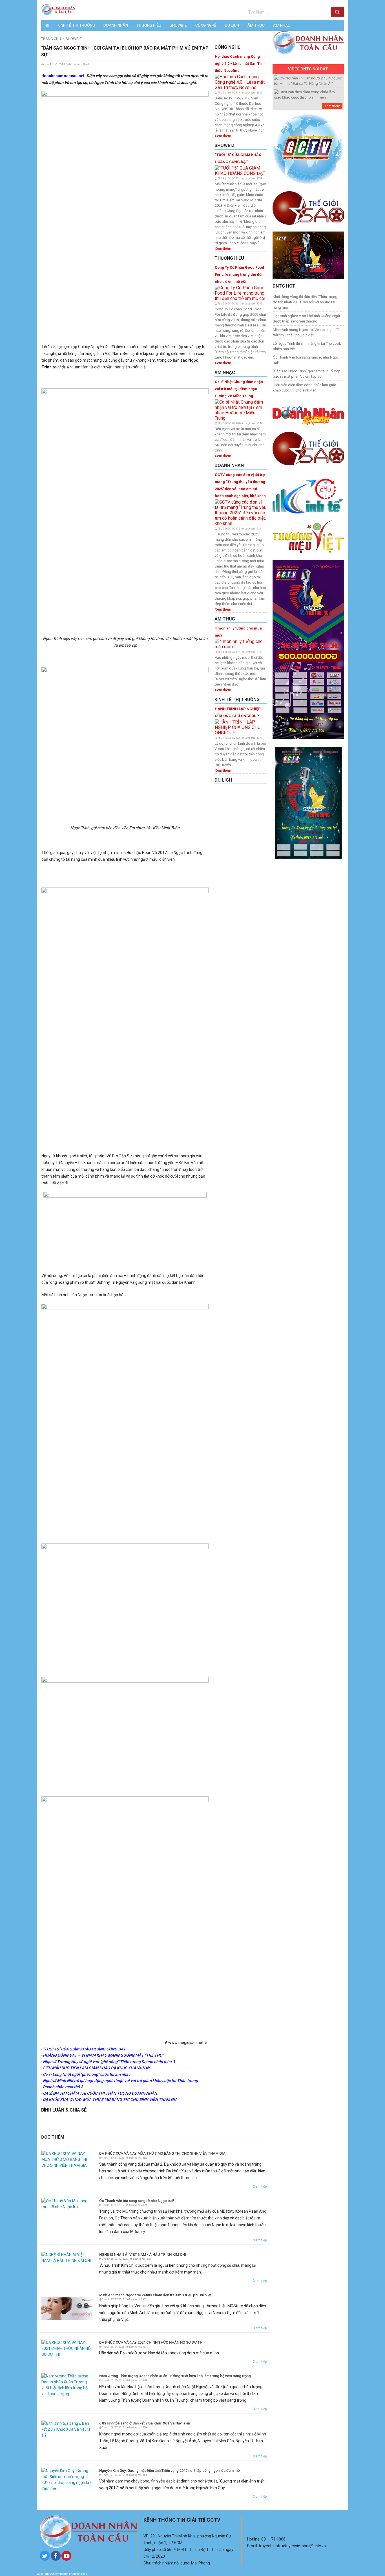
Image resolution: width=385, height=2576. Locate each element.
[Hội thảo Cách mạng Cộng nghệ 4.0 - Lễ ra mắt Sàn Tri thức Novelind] (241, 82)
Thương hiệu (149, 25)
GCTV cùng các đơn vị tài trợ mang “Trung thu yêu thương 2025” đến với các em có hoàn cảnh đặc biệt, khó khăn (240, 485)
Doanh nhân (116, 25)
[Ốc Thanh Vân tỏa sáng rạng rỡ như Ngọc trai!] (68, 2203)
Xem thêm (223, 136)
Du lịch (232, 25)
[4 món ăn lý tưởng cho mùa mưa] (241, 644)
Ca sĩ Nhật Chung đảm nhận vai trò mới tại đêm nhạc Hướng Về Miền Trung (239, 389)
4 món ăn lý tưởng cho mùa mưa (238, 632)
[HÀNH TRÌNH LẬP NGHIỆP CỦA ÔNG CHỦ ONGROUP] (241, 727)
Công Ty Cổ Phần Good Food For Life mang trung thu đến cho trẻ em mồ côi (239, 274)
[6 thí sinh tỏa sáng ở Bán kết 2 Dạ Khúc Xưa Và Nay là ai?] (68, 2429)
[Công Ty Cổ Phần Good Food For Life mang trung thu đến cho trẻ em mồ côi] (241, 292)
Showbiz (178, 25)
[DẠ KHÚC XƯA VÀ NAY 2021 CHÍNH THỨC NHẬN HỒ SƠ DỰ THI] (68, 2348)
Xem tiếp (260, 2186)
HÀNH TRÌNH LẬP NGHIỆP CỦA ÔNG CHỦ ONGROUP (238, 712)
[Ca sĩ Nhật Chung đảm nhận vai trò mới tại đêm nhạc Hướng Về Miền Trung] (241, 410)
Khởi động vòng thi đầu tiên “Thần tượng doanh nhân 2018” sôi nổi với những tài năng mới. (305, 302)
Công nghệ (206, 25)
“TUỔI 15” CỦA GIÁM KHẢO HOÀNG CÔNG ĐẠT (238, 158)
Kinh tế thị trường (76, 25)
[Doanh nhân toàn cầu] (58, 10)
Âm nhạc (282, 25)
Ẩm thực (256, 25)
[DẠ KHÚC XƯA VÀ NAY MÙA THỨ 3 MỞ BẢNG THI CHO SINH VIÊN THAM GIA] (68, 2159)
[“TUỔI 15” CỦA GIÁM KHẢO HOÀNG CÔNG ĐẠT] (241, 170)
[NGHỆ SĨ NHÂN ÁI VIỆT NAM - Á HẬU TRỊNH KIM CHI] (68, 2257)
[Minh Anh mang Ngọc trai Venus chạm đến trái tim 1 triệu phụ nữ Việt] (68, 2308)
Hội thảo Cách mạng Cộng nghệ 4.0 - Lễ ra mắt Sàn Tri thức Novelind (239, 64)
